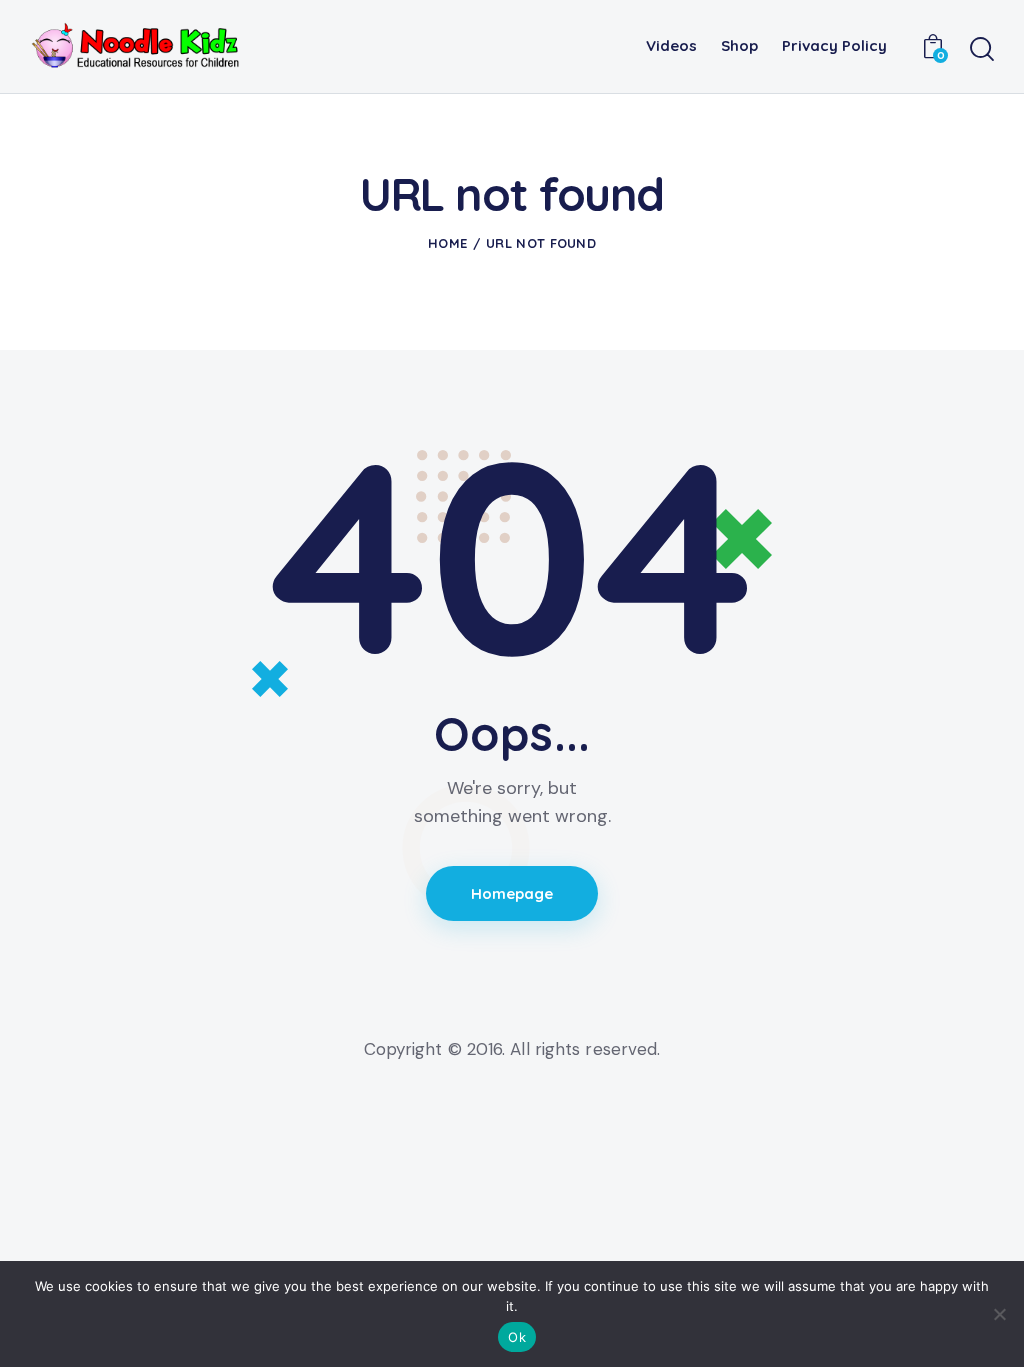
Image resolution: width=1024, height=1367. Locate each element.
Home (447, 243)
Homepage (512, 893)
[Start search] (982, 50)
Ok (517, 1337)
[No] (999, 1314)
